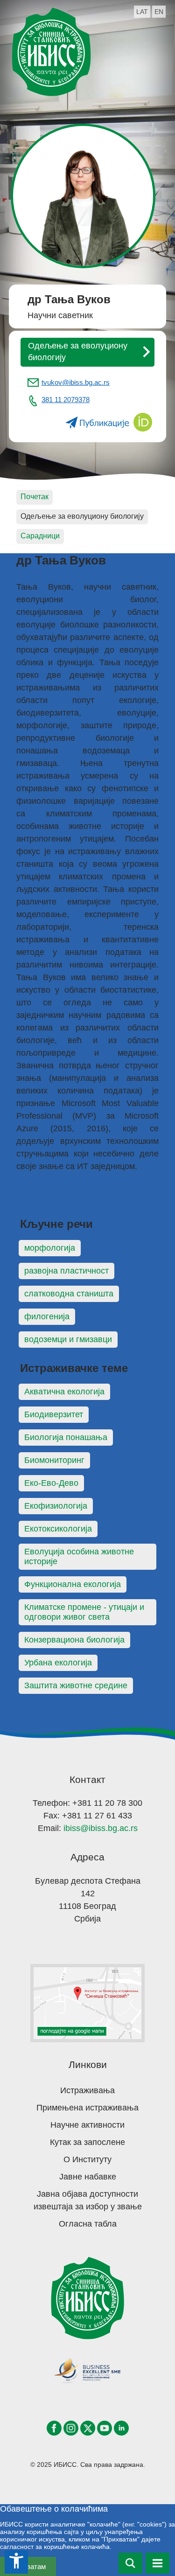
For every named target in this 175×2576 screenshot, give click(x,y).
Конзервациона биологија (74, 1640)
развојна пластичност (66, 1271)
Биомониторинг (54, 1460)
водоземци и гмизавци (68, 1339)
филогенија (47, 1316)
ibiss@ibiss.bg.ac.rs (101, 1828)
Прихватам (28, 2566)
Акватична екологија (64, 1392)
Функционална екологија (73, 1584)
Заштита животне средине (76, 1685)
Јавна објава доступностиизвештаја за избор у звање (88, 2200)
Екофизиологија (56, 1506)
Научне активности (87, 2125)
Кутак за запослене (87, 2142)
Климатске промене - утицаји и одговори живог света (84, 1612)
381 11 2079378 (66, 400)
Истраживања (87, 2090)
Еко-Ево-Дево (51, 1483)
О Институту (87, 2159)
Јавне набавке (88, 2177)
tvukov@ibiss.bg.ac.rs (76, 382)
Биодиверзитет (54, 1414)
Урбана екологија (58, 1663)
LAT (142, 12)
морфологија (50, 1248)
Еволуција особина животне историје (79, 1556)
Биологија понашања (66, 1437)
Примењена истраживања (87, 2108)
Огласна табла (88, 2224)
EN (159, 12)
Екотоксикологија (58, 1529)
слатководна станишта (69, 1294)
